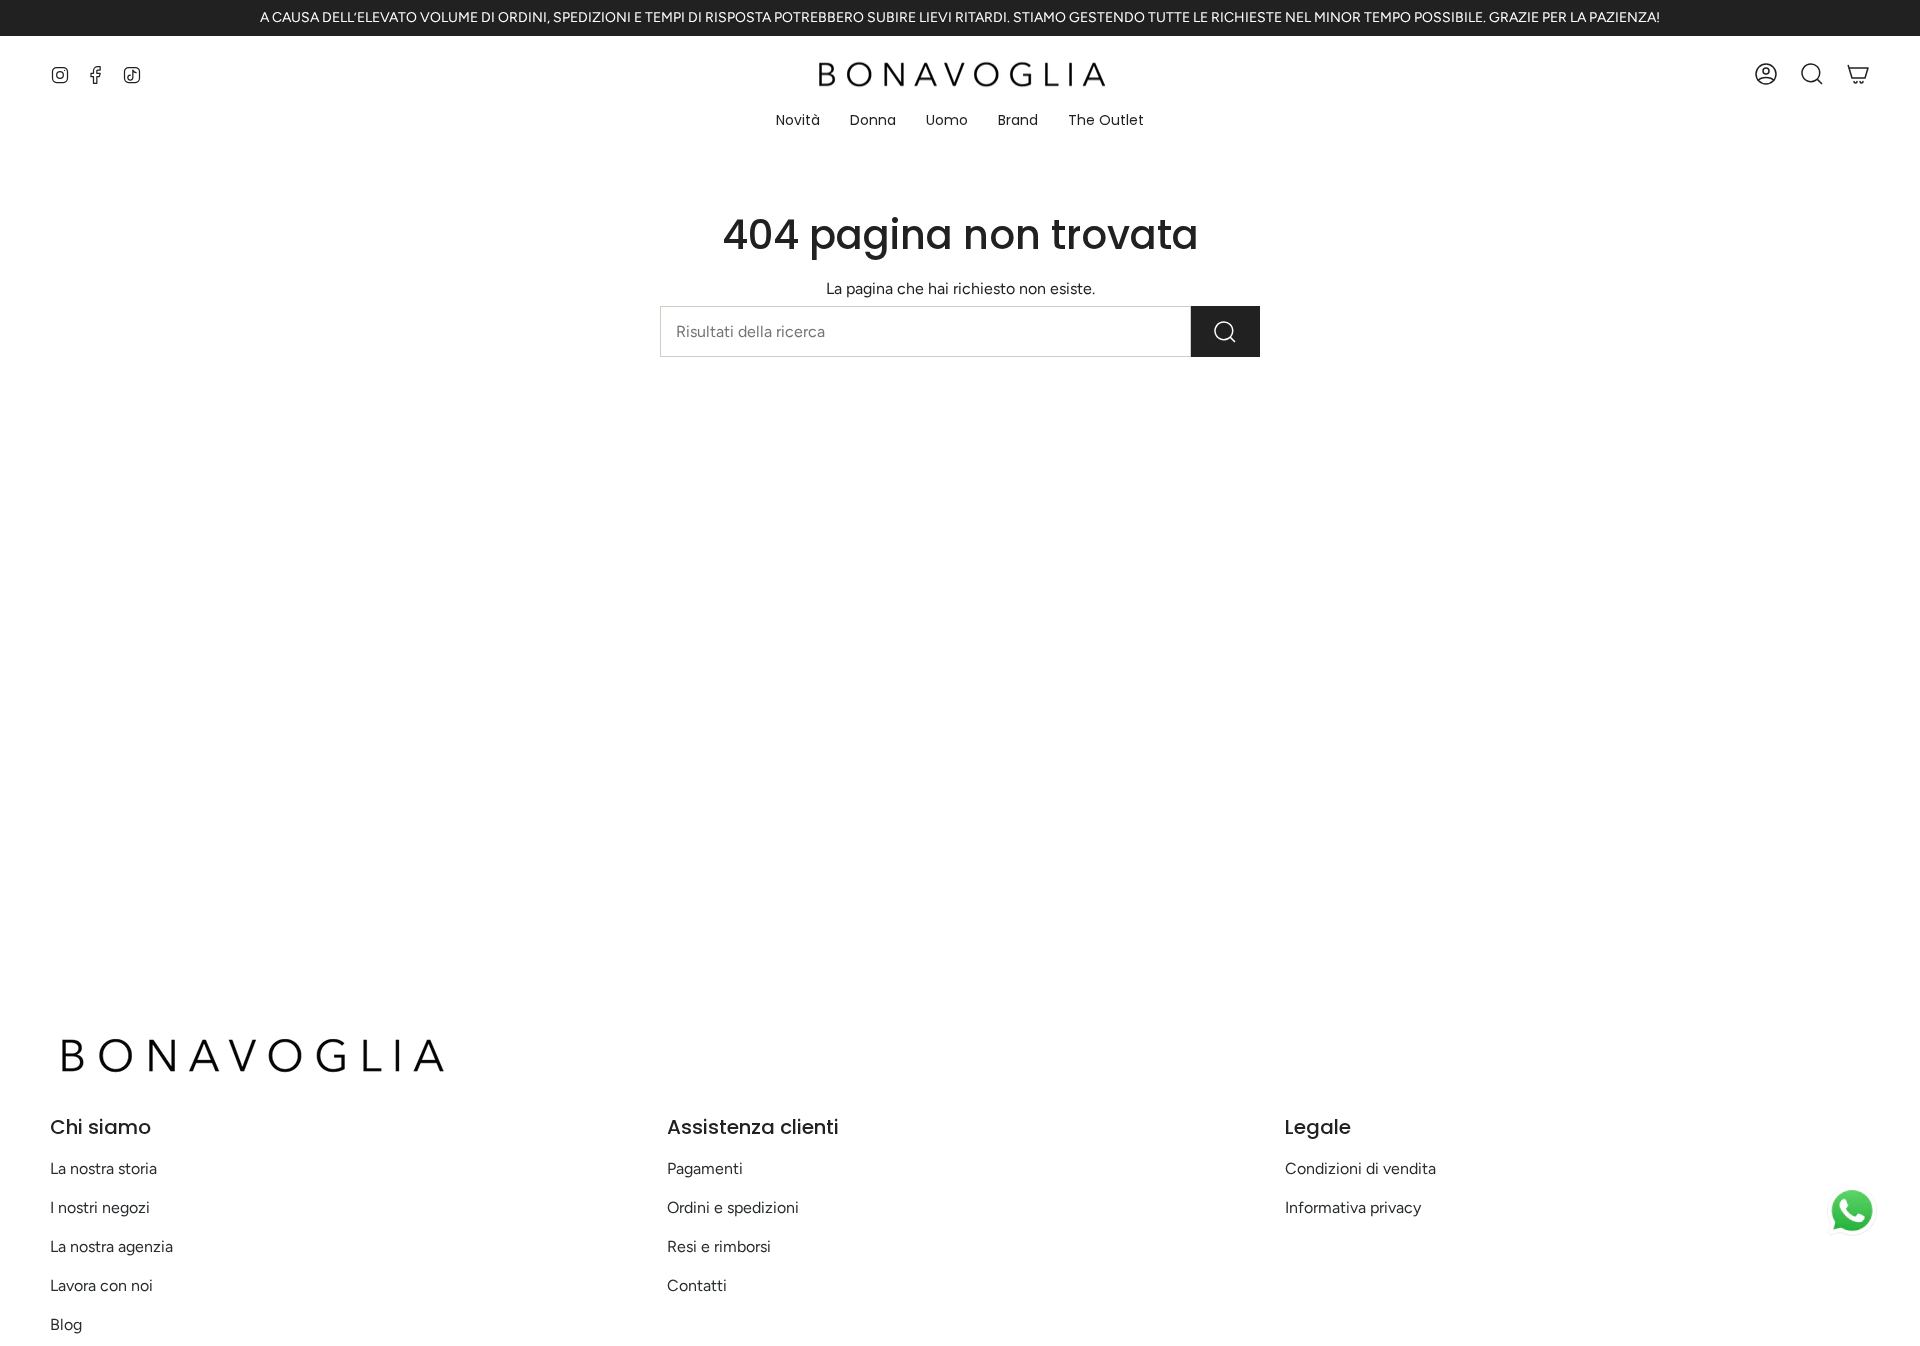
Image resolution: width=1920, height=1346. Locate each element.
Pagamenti (705, 1168)
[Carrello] (1858, 74)
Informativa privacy (1353, 1207)
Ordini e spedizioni (733, 1207)
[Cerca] (1225, 331)
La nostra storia (103, 1168)
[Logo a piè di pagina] (250, 1055)
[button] (798, 121)
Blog (66, 1324)
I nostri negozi (100, 1207)
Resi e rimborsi (719, 1246)
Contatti (697, 1285)
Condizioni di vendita (1360, 1168)
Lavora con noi (101, 1285)
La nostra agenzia (111, 1246)
